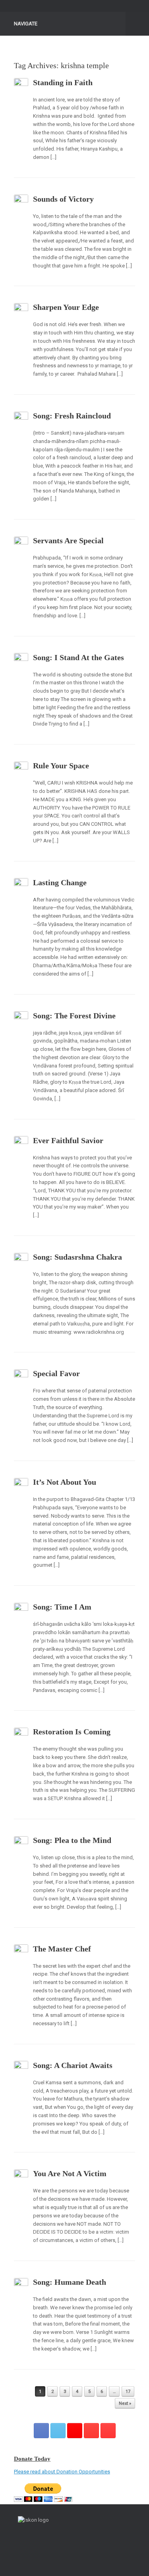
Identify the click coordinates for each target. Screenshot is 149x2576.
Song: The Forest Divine (74, 1016)
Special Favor (56, 1373)
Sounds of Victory (63, 199)
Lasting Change (60, 882)
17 (128, 2392)
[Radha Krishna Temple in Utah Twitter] (58, 2431)
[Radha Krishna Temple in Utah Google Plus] (75, 2431)
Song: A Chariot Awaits (73, 2065)
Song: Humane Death (70, 2282)
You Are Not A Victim (70, 2173)
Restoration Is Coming (72, 1732)
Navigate (26, 24)
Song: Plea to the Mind (72, 1840)
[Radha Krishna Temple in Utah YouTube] (108, 2431)
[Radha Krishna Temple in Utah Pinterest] (91, 2431)
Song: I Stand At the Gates (78, 657)
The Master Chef (62, 1949)
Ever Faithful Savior (68, 1140)
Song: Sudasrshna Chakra (77, 1257)
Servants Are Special (68, 540)
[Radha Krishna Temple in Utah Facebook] (41, 2431)
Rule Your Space (61, 766)
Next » (125, 2403)
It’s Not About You (65, 1482)
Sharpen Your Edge (66, 307)
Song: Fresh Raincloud (72, 416)
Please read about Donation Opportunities (62, 2472)
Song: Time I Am (62, 1607)
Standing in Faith (63, 82)
